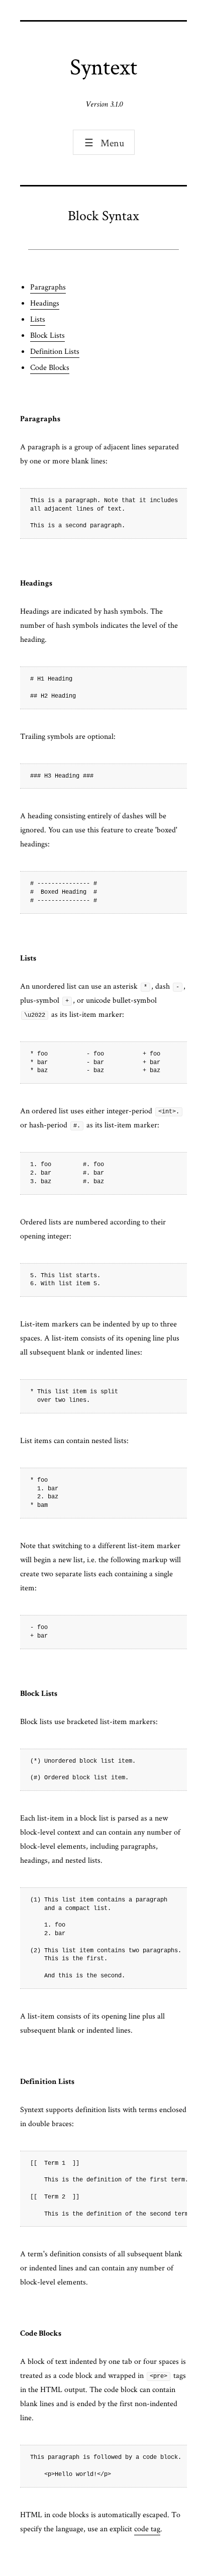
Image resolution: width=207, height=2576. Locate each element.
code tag (147, 2529)
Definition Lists (55, 351)
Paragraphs (48, 287)
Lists (38, 319)
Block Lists (47, 335)
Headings (45, 303)
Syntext (103, 66)
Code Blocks (50, 367)
